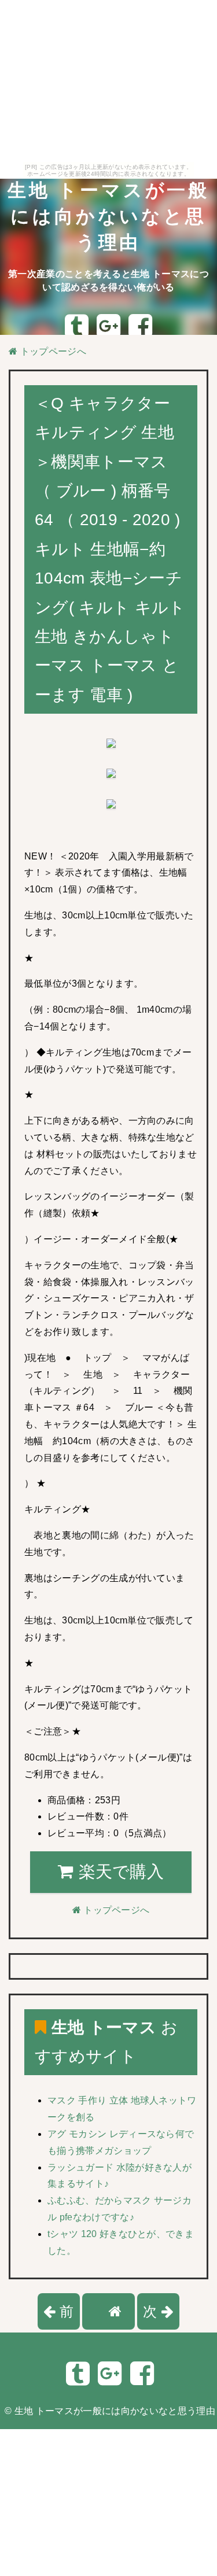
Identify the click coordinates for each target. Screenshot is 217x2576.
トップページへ (52, 351)
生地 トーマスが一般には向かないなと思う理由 (108, 216)
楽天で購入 (119, 1872)
